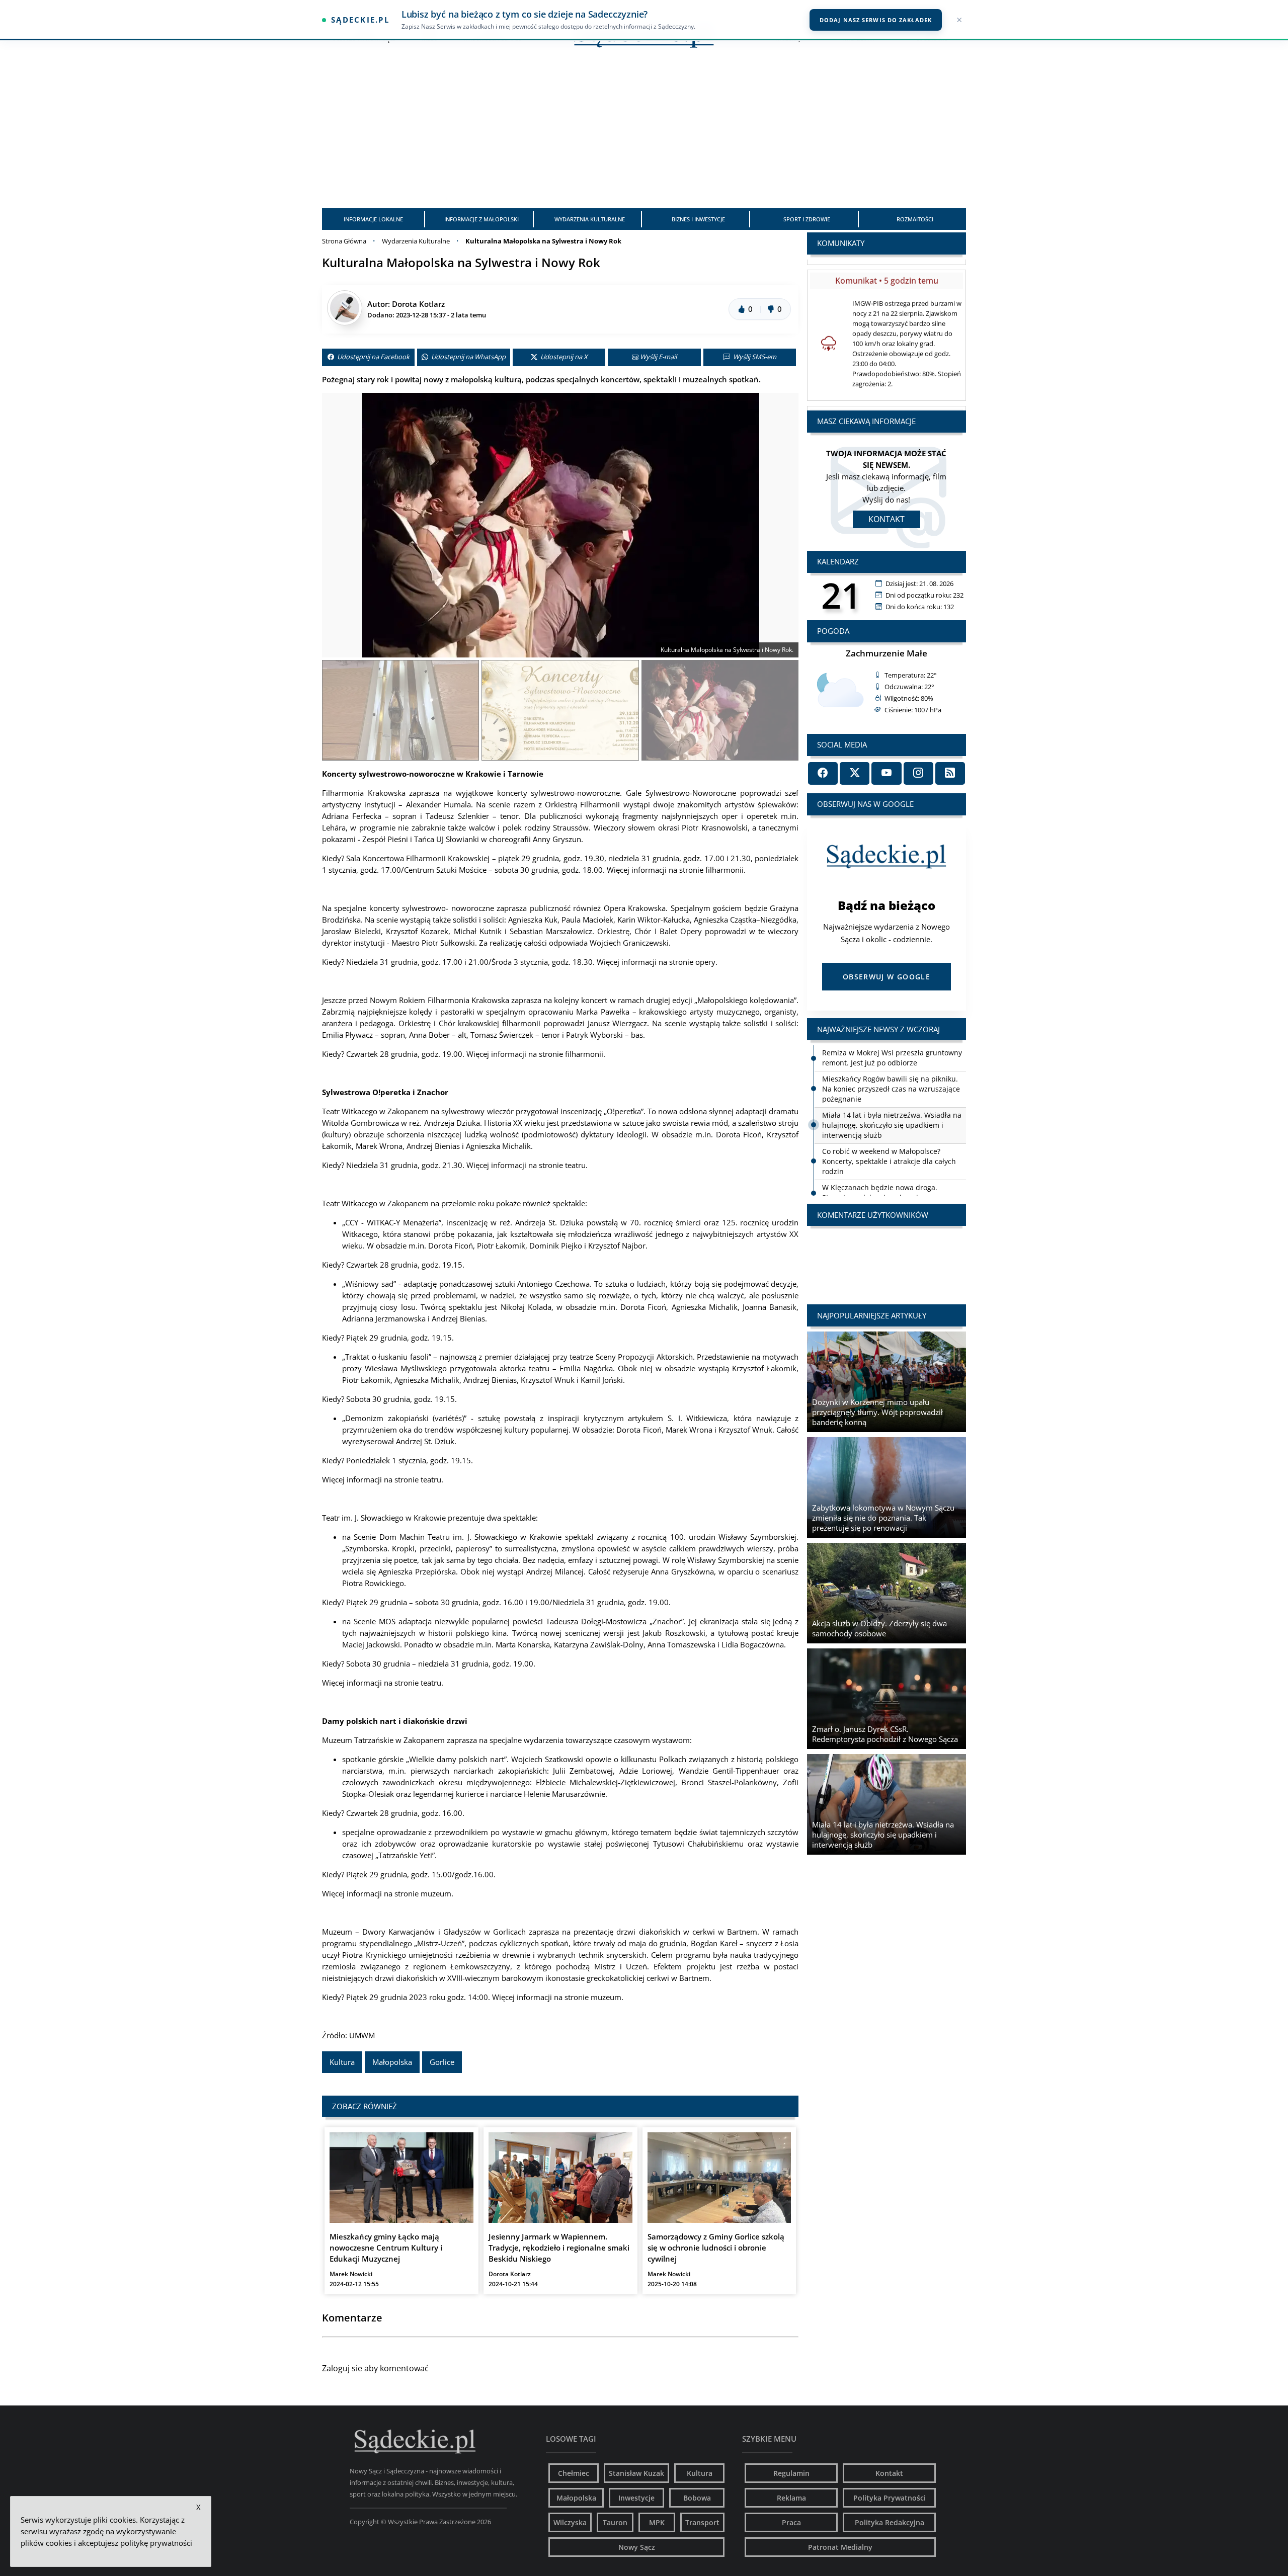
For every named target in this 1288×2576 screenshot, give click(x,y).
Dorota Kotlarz (418, 304)
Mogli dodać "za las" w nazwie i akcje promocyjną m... (887, 1256)
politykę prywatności (156, 2543)
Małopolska (392, 2062)
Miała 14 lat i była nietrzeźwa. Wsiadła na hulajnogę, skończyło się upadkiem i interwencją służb (892, 1099)
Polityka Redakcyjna (890, 2522)
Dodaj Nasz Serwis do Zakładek (876, 20)
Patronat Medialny (840, 2547)
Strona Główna (344, 241)
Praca (791, 2522)
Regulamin (791, 2473)
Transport (702, 2522)
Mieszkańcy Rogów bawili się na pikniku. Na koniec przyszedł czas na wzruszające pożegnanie (891, 1063)
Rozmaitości (915, 219)
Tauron (615, 2522)
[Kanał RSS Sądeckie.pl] (950, 773)
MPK (657, 2522)
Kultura (342, 2062)
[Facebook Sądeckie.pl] (823, 773)
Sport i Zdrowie (807, 219)
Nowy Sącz (637, 2547)
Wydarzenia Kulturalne (590, 219)
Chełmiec (574, 2473)
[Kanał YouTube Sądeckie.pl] (886, 773)
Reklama (791, 2498)
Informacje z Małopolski (481, 219)
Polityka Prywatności (890, 2498)
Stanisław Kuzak (636, 2473)
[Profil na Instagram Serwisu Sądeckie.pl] (918, 773)
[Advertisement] (644, 133)
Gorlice (442, 2062)
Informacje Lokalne (373, 219)
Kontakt (887, 519)
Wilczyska (570, 2522)
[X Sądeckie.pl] (855, 773)
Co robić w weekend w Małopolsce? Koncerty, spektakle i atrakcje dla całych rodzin (889, 1135)
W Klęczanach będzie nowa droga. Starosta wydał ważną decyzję (880, 1166)
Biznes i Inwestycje (698, 219)
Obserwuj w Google (887, 977)
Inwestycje (636, 2498)
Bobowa (697, 2498)
